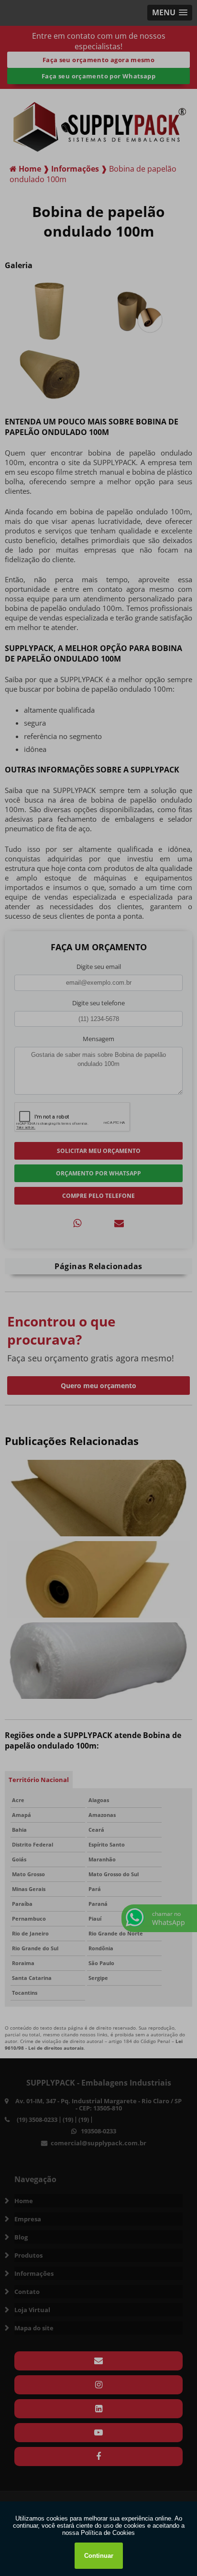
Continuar (99, 2556)
